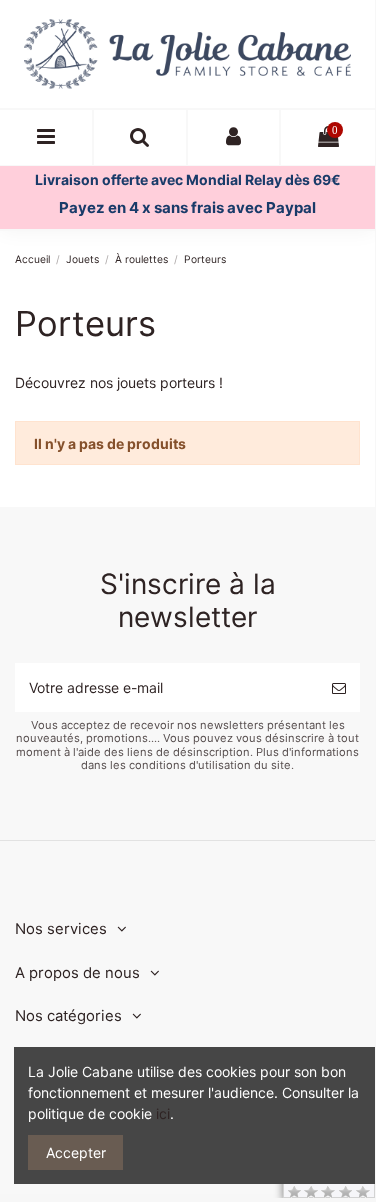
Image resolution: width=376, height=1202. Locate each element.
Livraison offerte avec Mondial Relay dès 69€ (188, 179)
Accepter (76, 1152)
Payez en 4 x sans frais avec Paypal (187, 207)
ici (163, 1113)
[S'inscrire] (339, 687)
